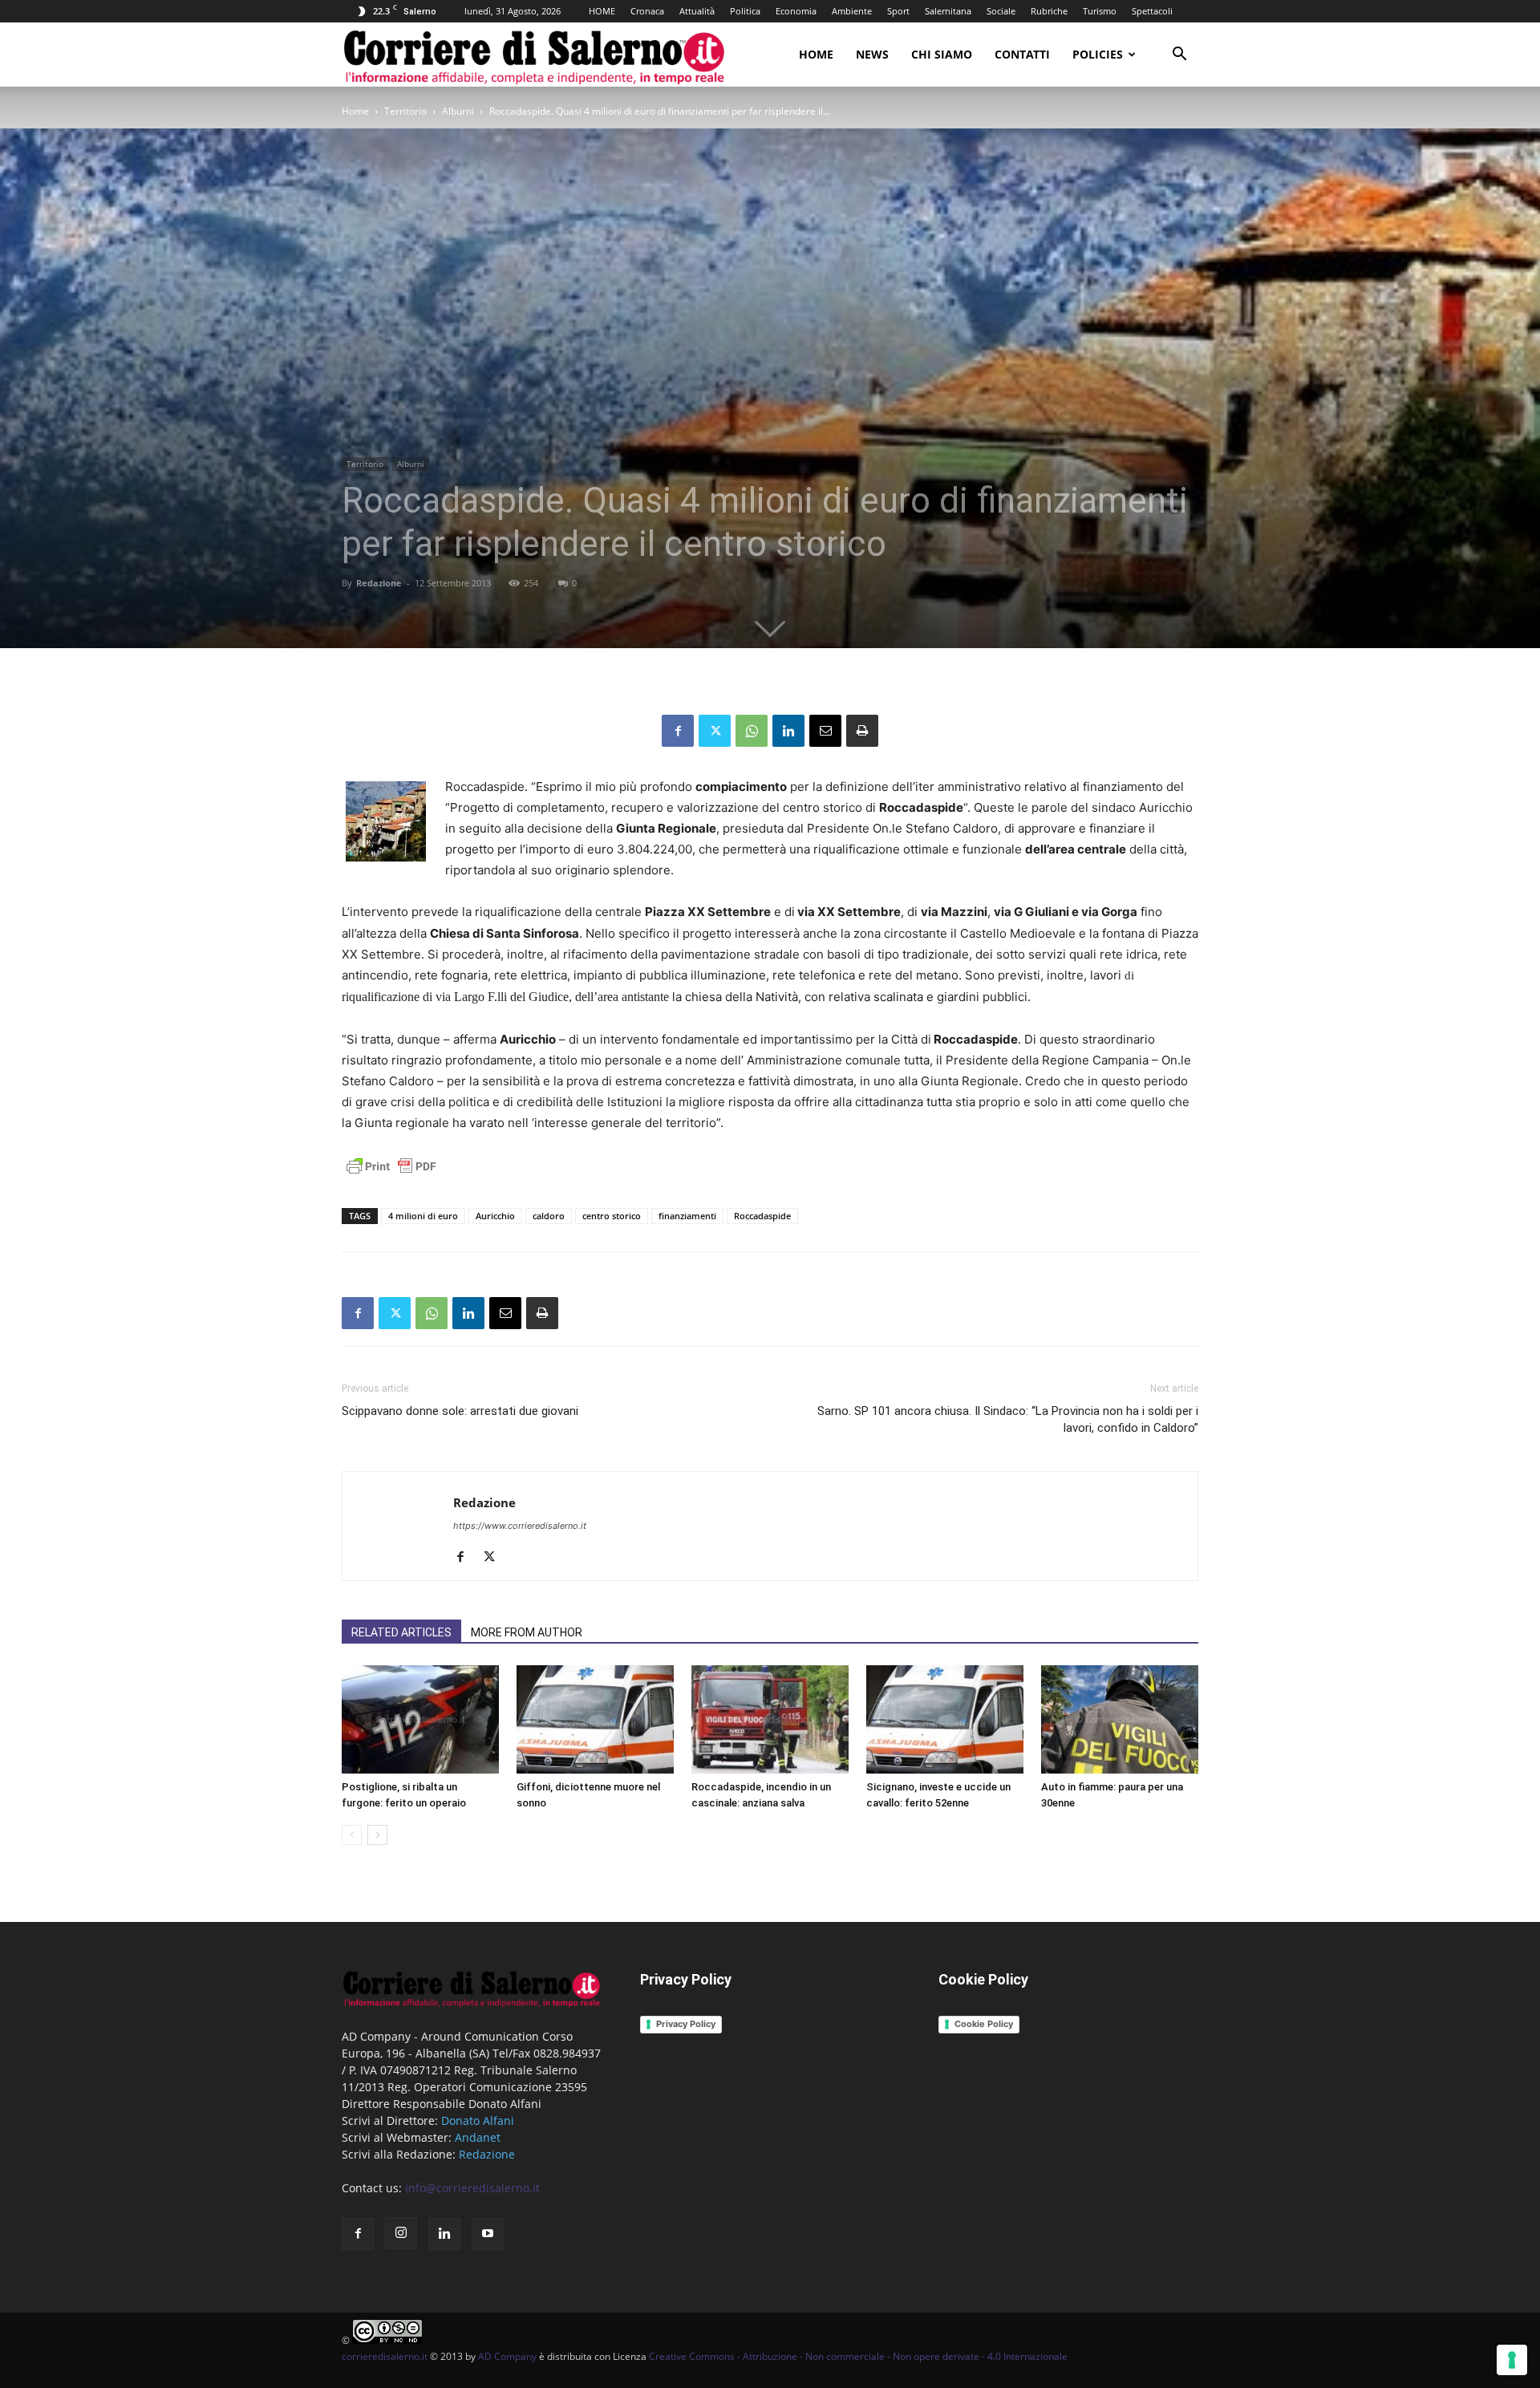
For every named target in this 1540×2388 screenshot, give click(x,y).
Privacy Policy (686, 2024)
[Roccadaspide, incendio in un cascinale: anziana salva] (770, 1719)
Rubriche (1049, 11)
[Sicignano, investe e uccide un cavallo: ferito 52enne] (945, 1719)
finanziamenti (687, 1216)
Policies (1098, 54)
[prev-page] (352, 1835)
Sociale (1001, 11)
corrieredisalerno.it (385, 2356)
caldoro (549, 1216)
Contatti (1022, 54)
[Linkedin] (788, 731)
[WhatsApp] (752, 731)
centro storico (612, 1216)
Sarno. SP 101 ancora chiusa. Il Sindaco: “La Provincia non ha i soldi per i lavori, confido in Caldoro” (1008, 1419)
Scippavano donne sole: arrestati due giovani (460, 1411)
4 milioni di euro (423, 1216)
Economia (796, 11)
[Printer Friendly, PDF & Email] (391, 1175)
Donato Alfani (478, 2120)
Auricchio (495, 1216)
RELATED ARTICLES (401, 1632)
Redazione (379, 583)
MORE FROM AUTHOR (527, 1632)
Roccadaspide (762, 1216)
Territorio (405, 111)
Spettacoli (1152, 11)
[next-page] (377, 1835)
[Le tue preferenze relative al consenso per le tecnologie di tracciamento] (1512, 2360)
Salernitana (948, 11)
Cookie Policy (984, 2024)
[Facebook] (678, 731)
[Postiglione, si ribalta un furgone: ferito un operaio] (420, 1719)
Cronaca (647, 11)
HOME (602, 11)
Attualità (697, 11)
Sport (898, 11)
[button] (1179, 56)
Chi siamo (942, 54)
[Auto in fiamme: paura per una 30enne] (1120, 1719)
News (872, 54)
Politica (745, 11)
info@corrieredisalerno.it (472, 2188)
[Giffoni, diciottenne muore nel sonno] (595, 1719)
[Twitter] (715, 731)
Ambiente (852, 11)
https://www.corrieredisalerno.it (520, 1526)
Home (816, 54)
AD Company (507, 2356)
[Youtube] (488, 2234)
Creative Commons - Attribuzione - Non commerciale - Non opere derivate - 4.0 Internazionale (858, 2356)
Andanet (478, 2137)
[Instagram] (401, 2233)
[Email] (825, 731)
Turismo (1100, 11)
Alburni (458, 111)
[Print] (862, 731)
